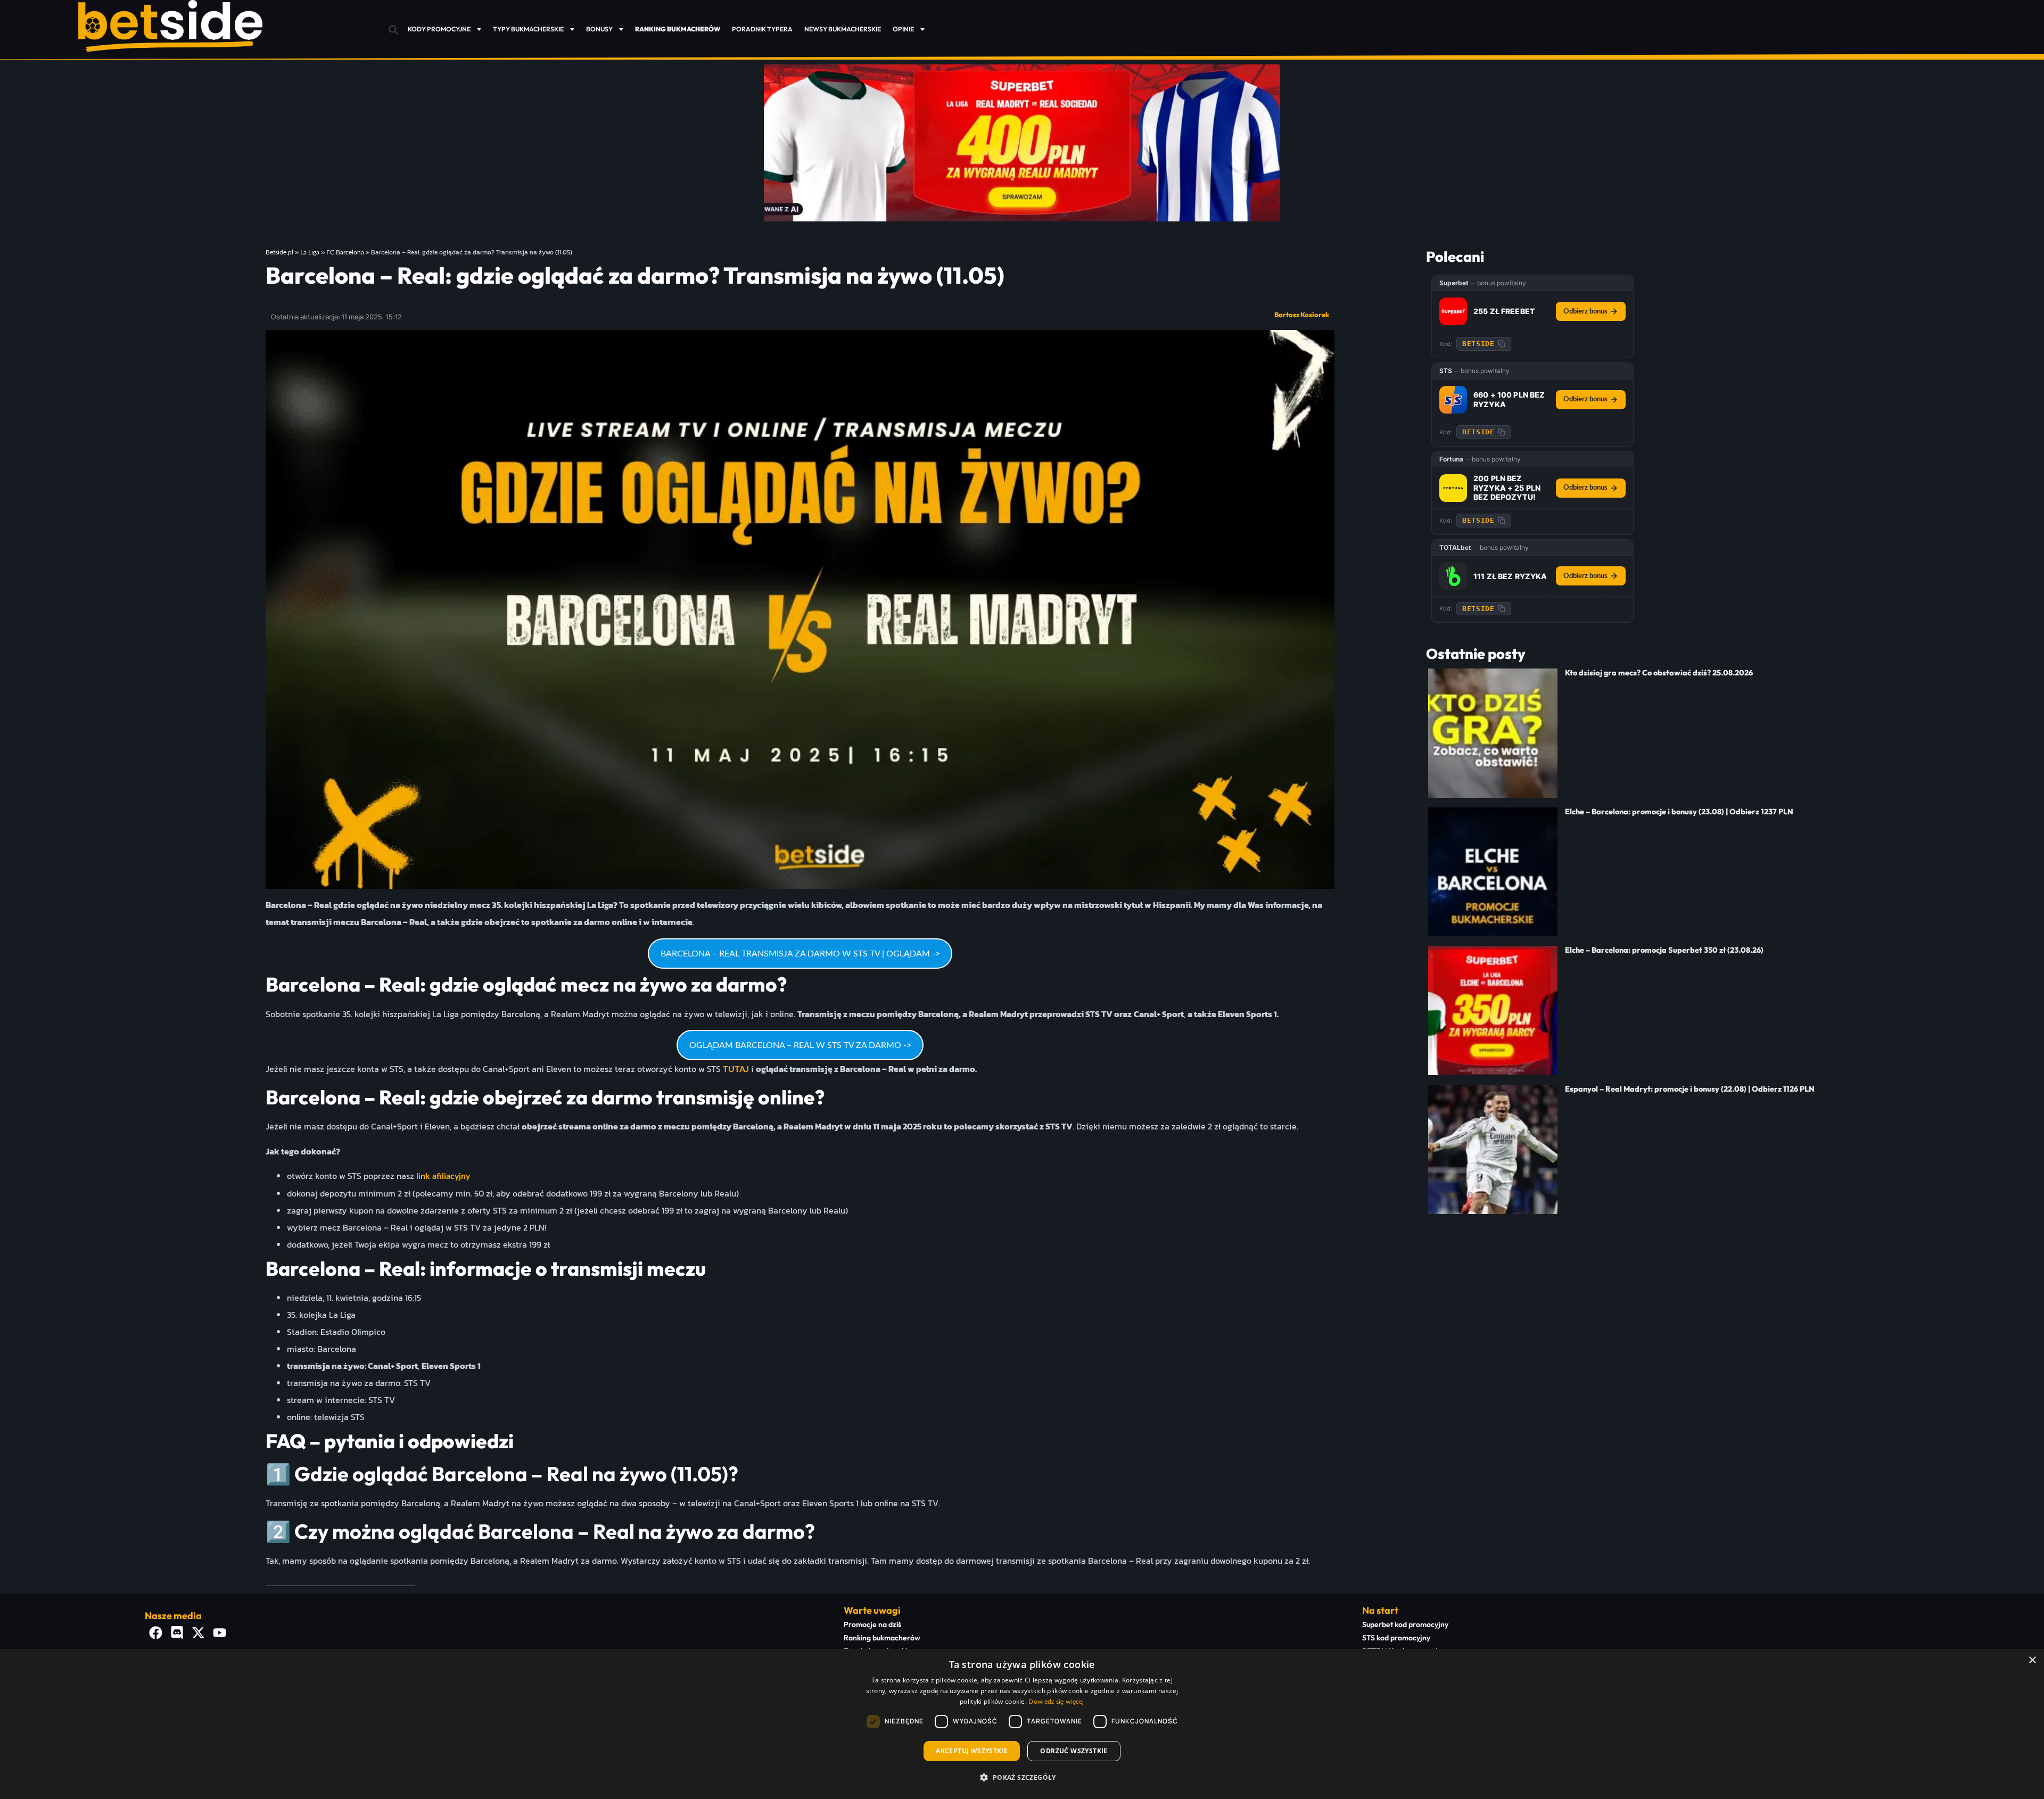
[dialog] (1022, 1724)
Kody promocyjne (439, 29)
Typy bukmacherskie (528, 29)
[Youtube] (219, 1632)
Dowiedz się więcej (1056, 1702)
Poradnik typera (762, 29)
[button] (393, 30)
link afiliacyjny (443, 1176)
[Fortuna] (1453, 488)
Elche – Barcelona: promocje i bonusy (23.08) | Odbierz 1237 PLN (1679, 812)
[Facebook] (155, 1632)
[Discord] (177, 1632)
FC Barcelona (345, 252)
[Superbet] (1453, 311)
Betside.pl (279, 252)
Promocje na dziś (872, 1624)
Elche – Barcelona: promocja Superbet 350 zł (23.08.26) (1664, 950)
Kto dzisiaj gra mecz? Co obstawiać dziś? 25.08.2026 (1659, 673)
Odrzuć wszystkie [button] (1074, 1751)
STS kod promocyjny (1396, 1638)
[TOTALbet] (1453, 576)
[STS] (1453, 400)
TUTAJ (736, 1069)
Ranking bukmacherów (882, 1638)
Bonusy (599, 29)
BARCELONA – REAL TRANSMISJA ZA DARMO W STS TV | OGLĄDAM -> (800, 954)
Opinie (903, 29)
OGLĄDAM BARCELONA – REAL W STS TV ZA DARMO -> (800, 1045)
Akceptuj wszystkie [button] (972, 1751)
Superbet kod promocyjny (1405, 1624)
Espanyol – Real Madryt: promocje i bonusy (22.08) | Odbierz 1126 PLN (1690, 1089)
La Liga (310, 252)
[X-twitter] (198, 1632)
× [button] (2032, 1660)
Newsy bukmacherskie (843, 29)
